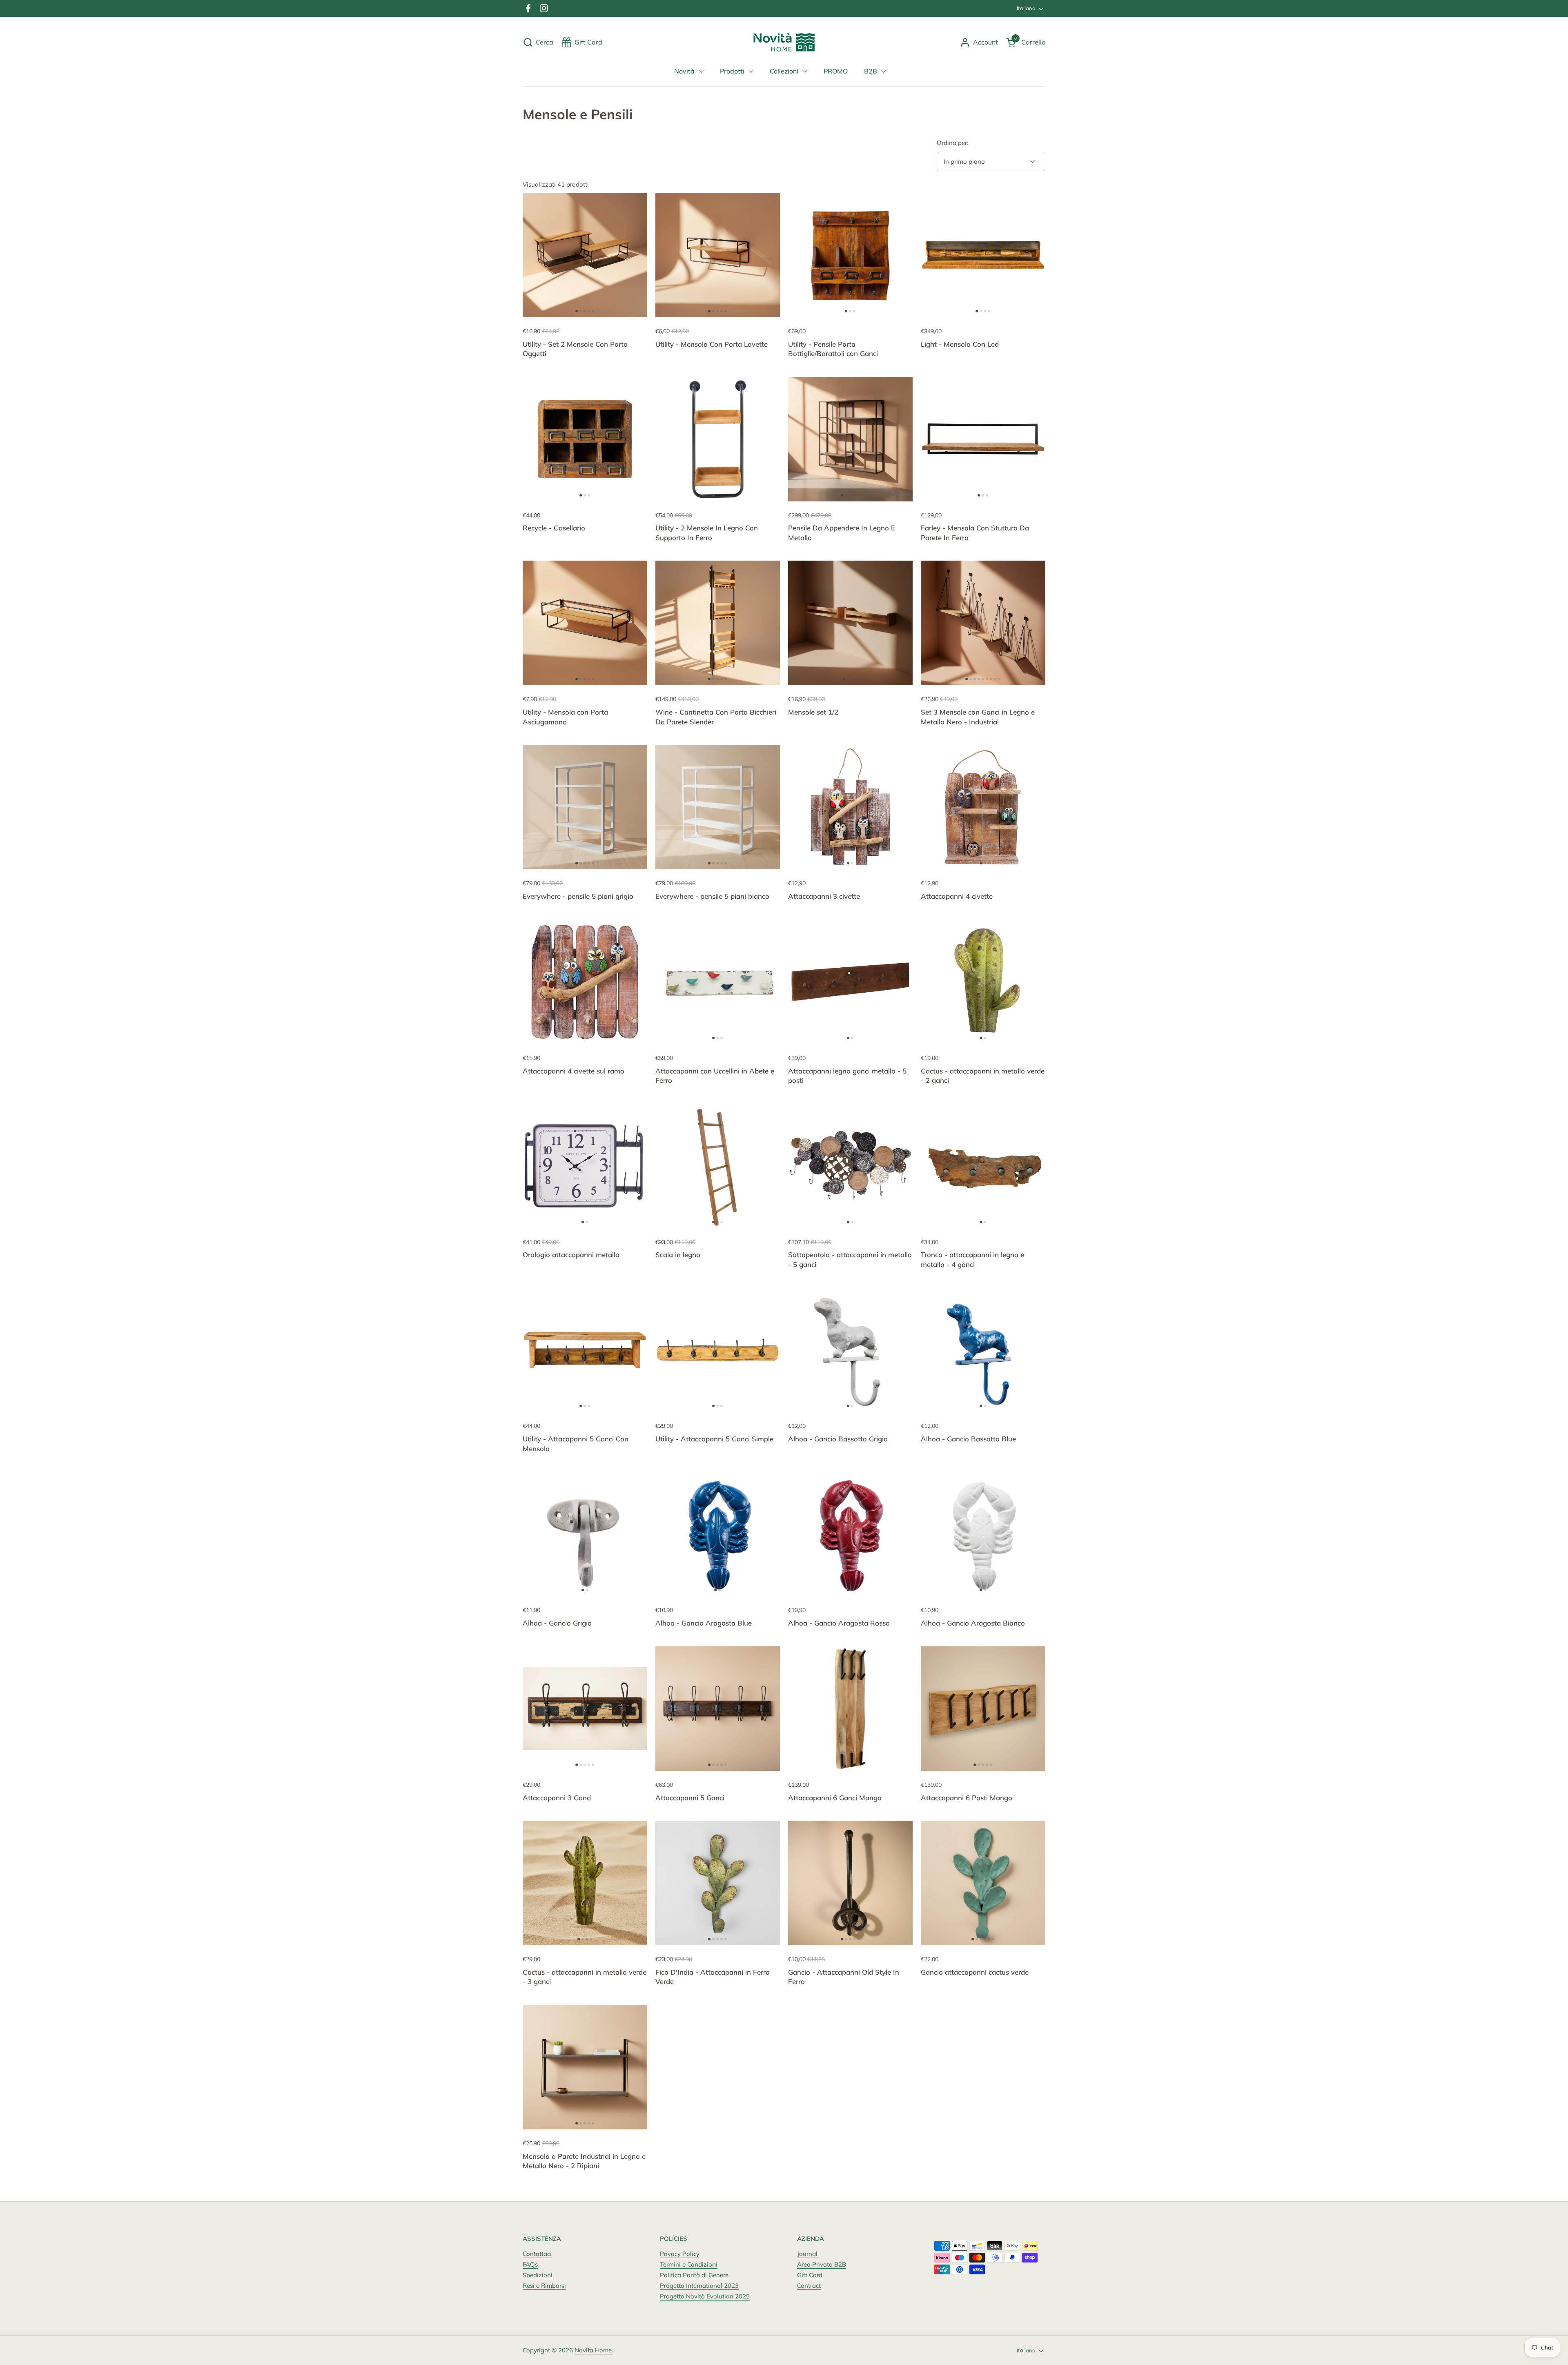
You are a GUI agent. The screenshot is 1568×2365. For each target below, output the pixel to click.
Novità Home (593, 2350)
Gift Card (810, 2275)
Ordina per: (952, 143)
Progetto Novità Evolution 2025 (705, 2296)
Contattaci (537, 2254)
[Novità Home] (784, 42)
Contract (809, 2286)
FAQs (530, 2264)
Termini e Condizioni (689, 2264)
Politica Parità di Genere (694, 2275)
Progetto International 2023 (699, 2286)
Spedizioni (538, 2275)
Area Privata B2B (822, 2264)
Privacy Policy (680, 2254)
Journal (807, 2254)
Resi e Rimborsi (544, 2286)
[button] (538, 42)
